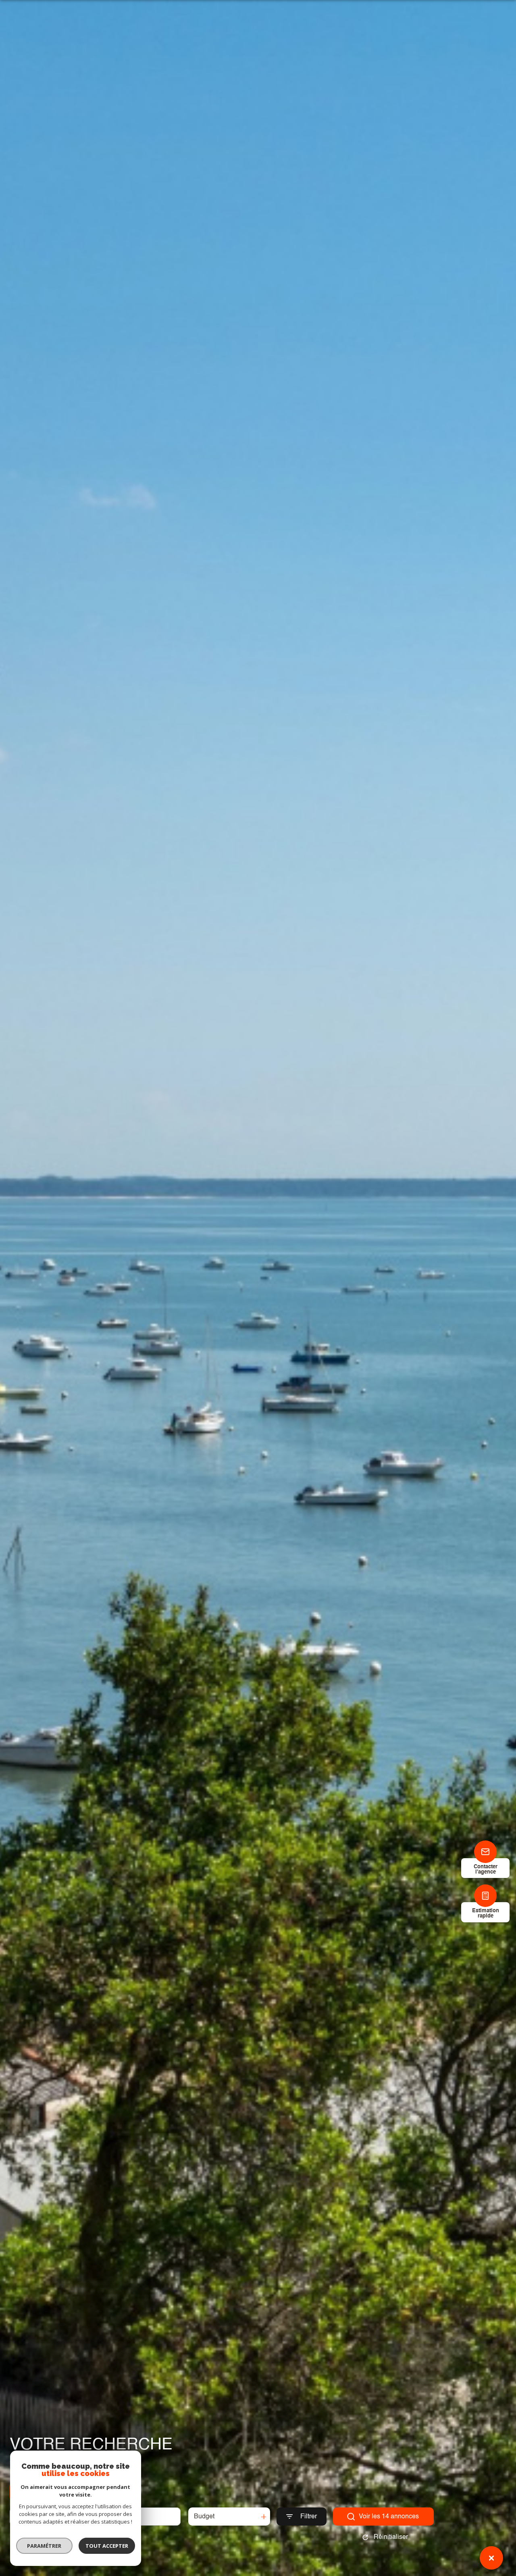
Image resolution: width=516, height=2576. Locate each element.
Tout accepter (107, 2546)
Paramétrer (45, 2546)
